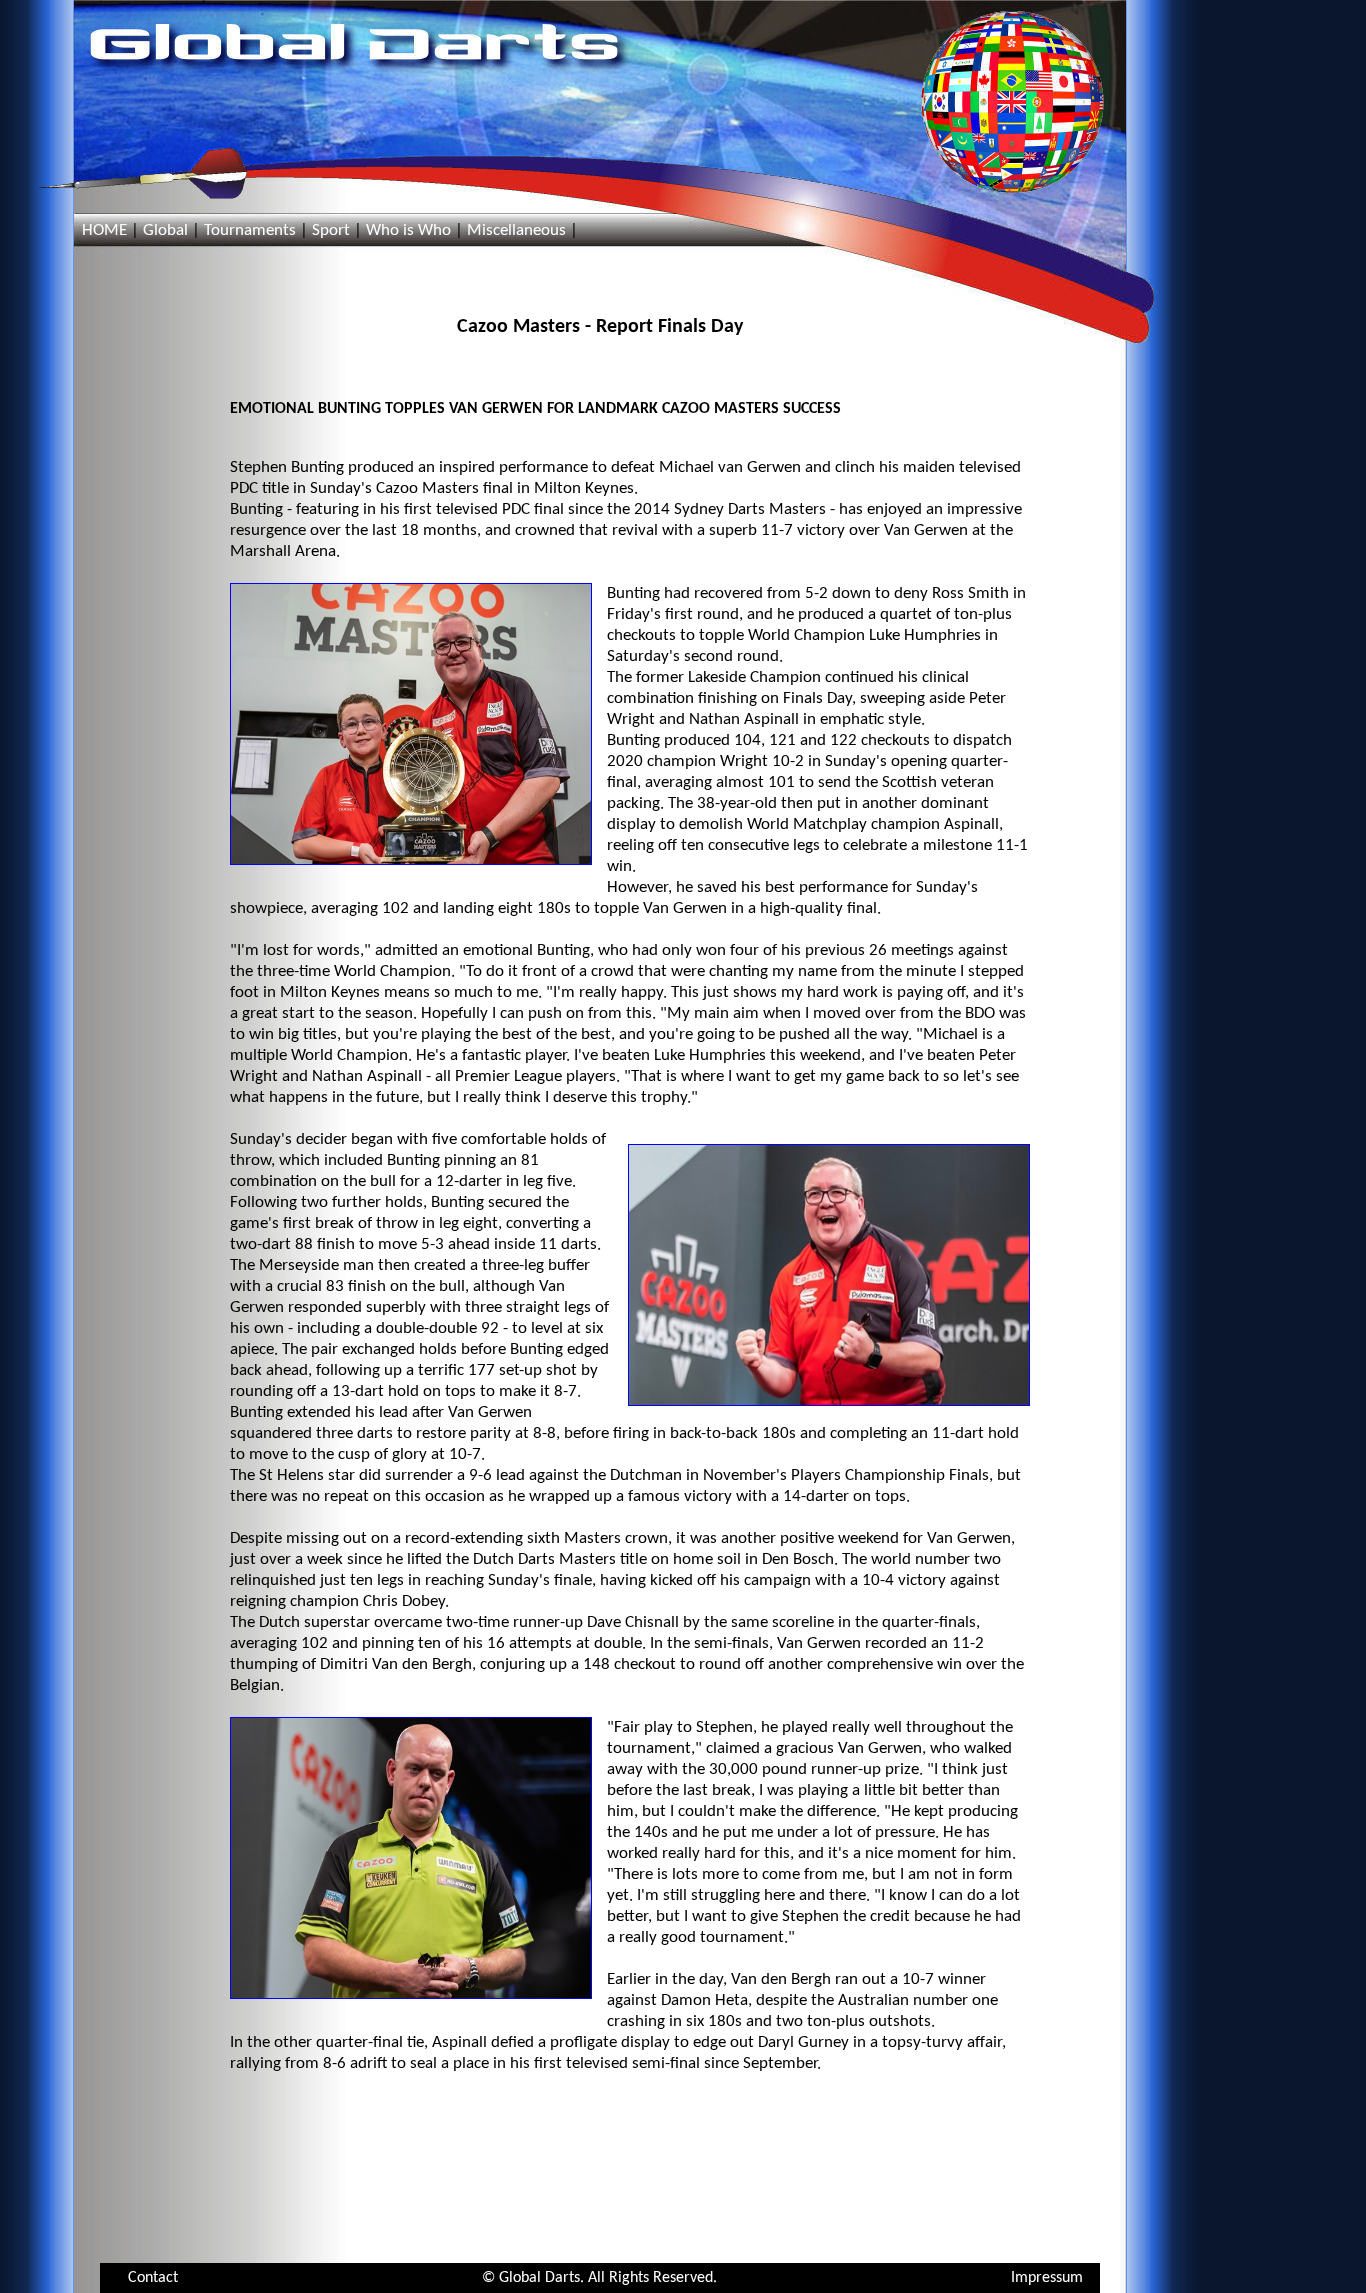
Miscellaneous (516, 230)
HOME (104, 230)
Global (165, 230)
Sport (331, 230)
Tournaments (250, 230)
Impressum (1047, 2278)
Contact (153, 2278)
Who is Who (408, 230)
